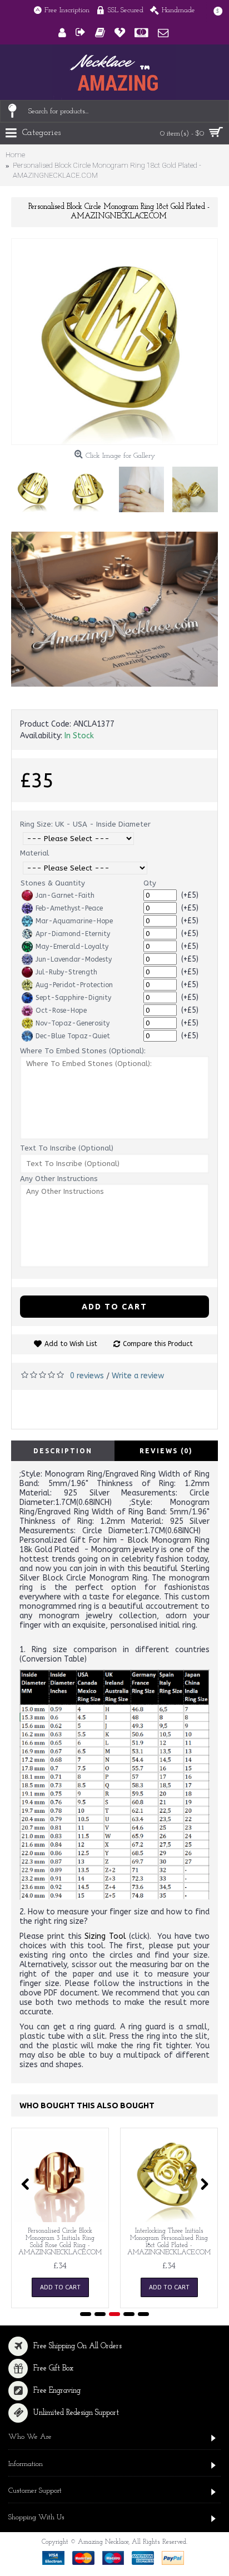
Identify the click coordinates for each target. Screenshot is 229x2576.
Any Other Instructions (59, 1179)
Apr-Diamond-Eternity (73, 934)
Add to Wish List (71, 1344)
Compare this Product (158, 1344)
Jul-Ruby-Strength (66, 972)
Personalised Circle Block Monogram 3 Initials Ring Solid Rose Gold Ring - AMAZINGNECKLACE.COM (60, 2242)
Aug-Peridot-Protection (74, 985)
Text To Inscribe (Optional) (67, 1148)
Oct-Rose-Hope (61, 1011)
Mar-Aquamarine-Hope (74, 921)
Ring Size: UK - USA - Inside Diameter (85, 824)
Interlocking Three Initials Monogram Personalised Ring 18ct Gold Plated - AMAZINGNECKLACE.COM (169, 2242)
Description (63, 1451)
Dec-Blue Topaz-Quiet (73, 1036)
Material (34, 853)
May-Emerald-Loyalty (72, 947)
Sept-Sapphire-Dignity (73, 998)
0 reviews (87, 1376)
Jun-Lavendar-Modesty (74, 959)
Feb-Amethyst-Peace (69, 908)
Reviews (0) (166, 1451)
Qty (150, 883)
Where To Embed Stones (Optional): (83, 1051)
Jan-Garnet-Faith (65, 896)
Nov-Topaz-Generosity (73, 1023)
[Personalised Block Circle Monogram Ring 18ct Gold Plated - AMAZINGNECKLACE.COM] (114, 342)
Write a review (138, 1376)
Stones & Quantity (53, 883)
